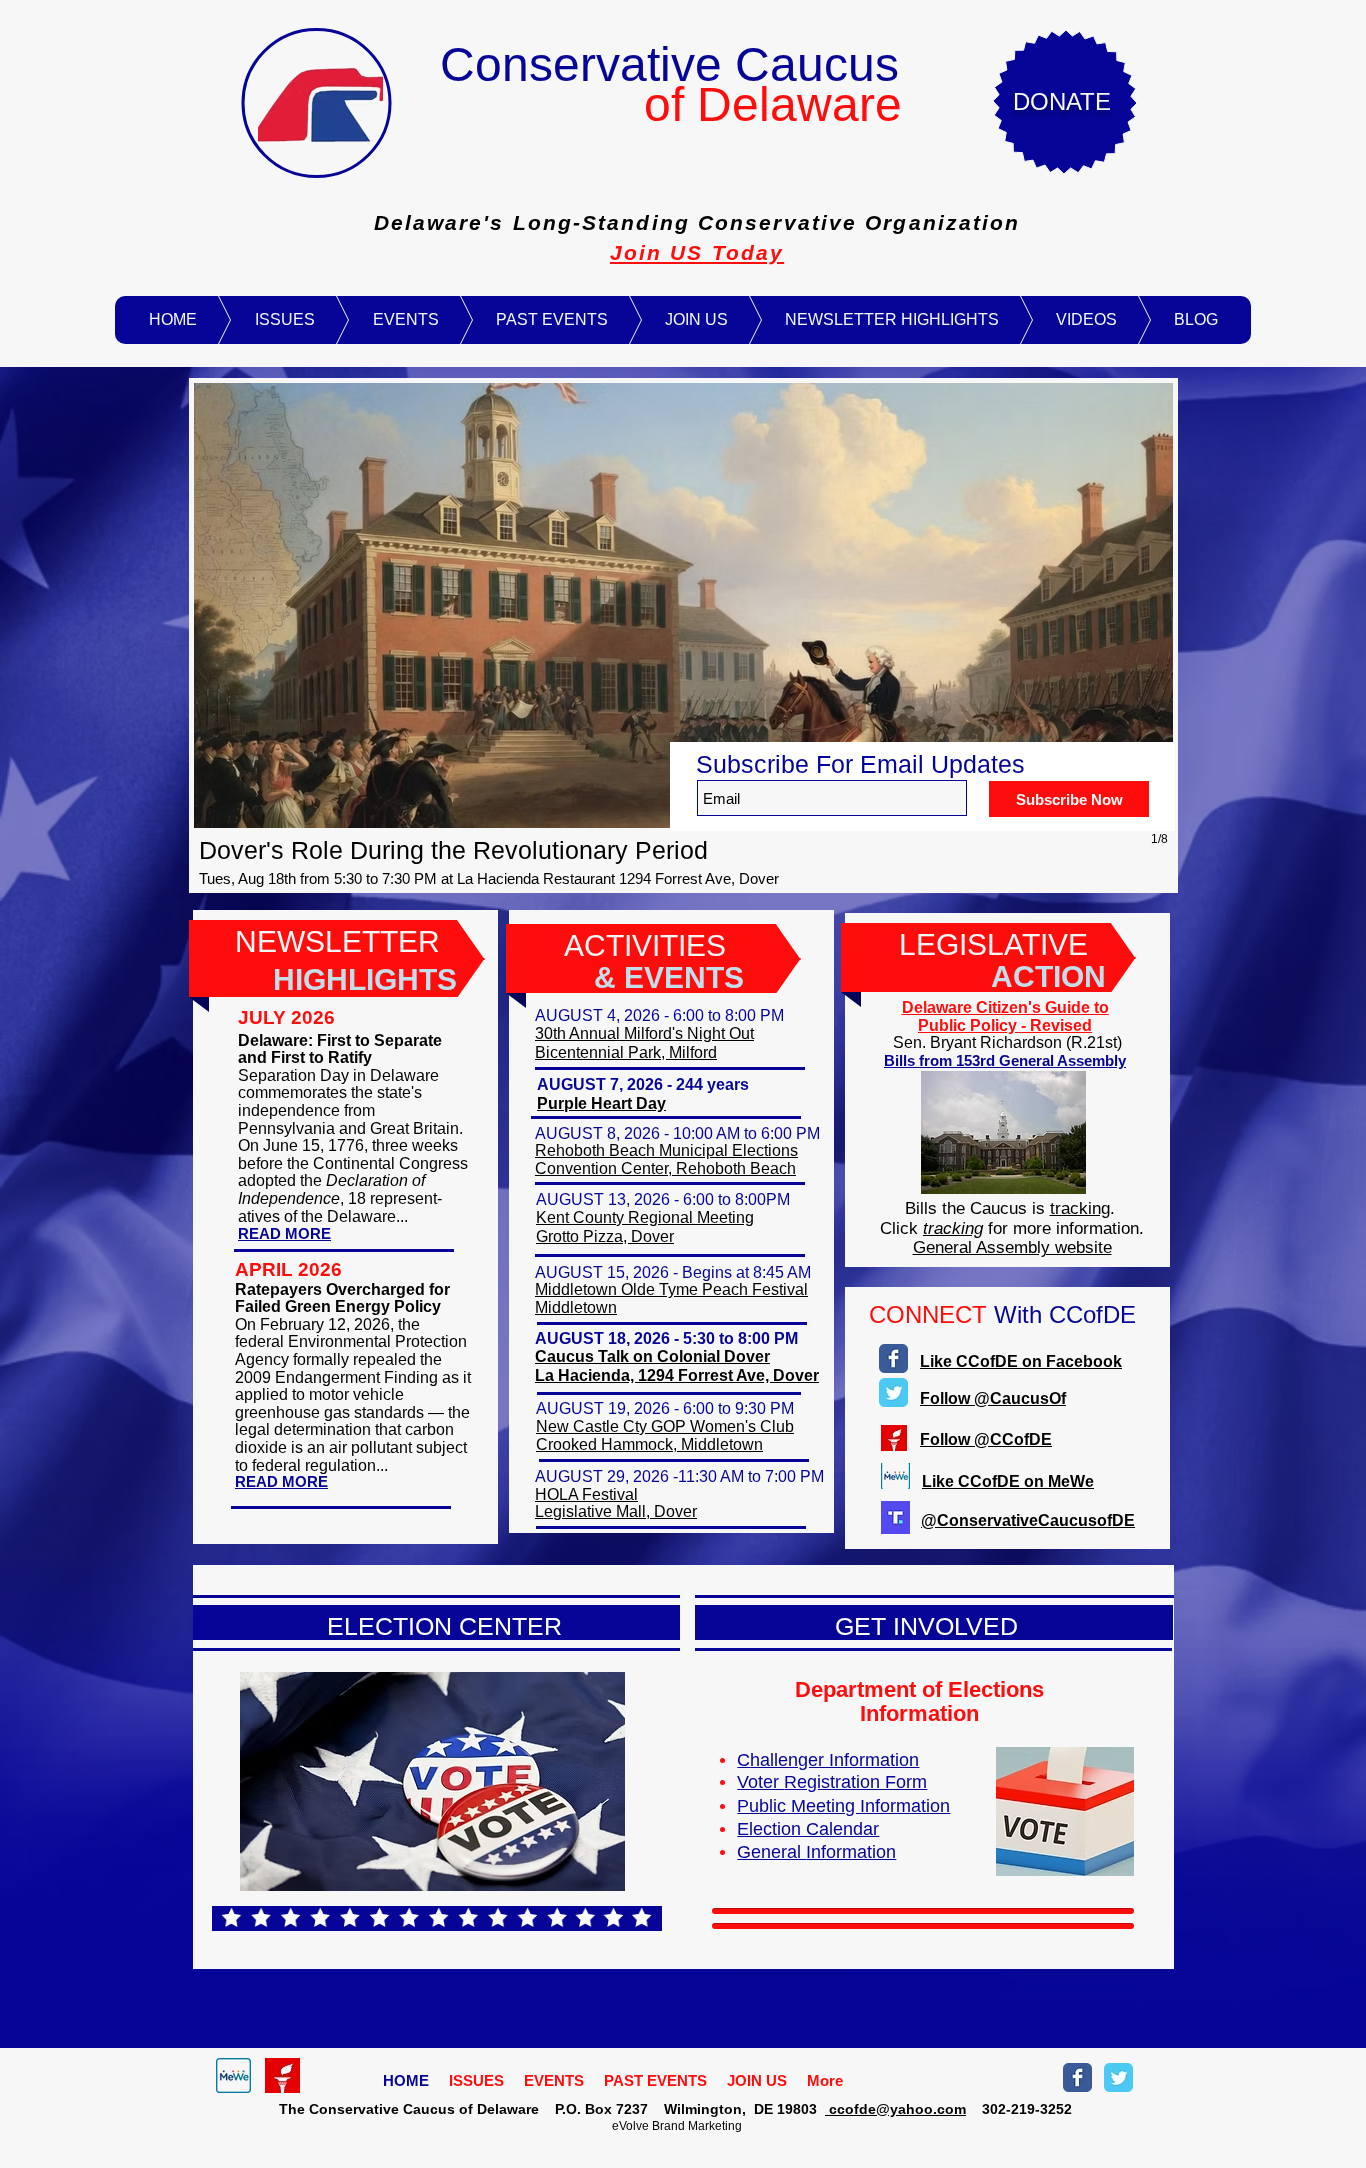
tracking (1080, 1208)
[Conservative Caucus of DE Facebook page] (1077, 2077)
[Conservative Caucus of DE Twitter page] (1118, 2077)
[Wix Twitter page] (893, 1392)
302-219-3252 (1019, 2109)
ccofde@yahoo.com (895, 2109)
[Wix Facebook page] (893, 1358)
